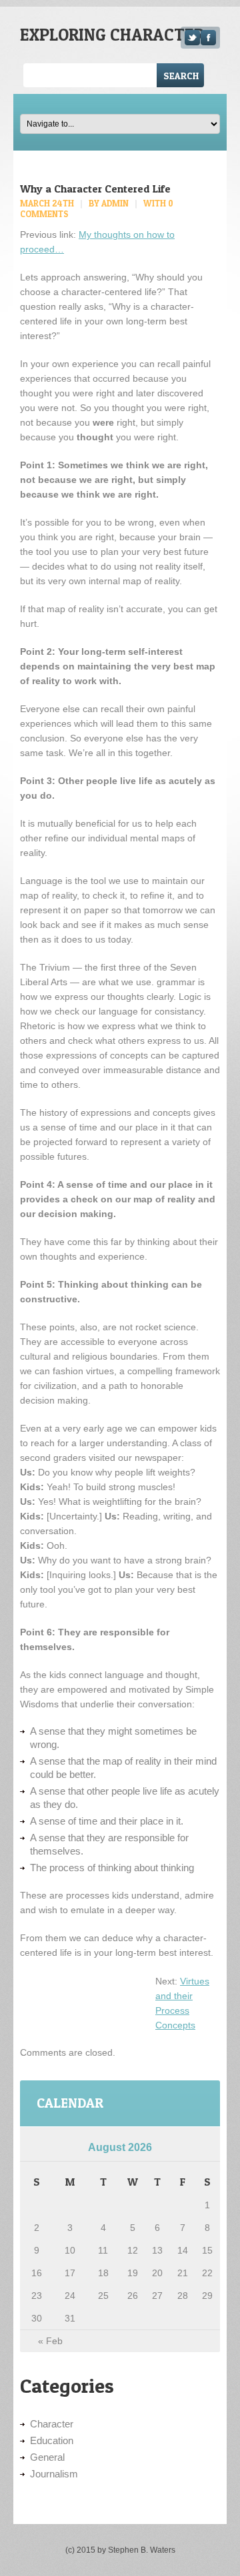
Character (52, 2424)
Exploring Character (112, 35)
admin (115, 203)
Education (52, 2440)
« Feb (50, 2341)
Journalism (54, 2474)
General (47, 2457)
